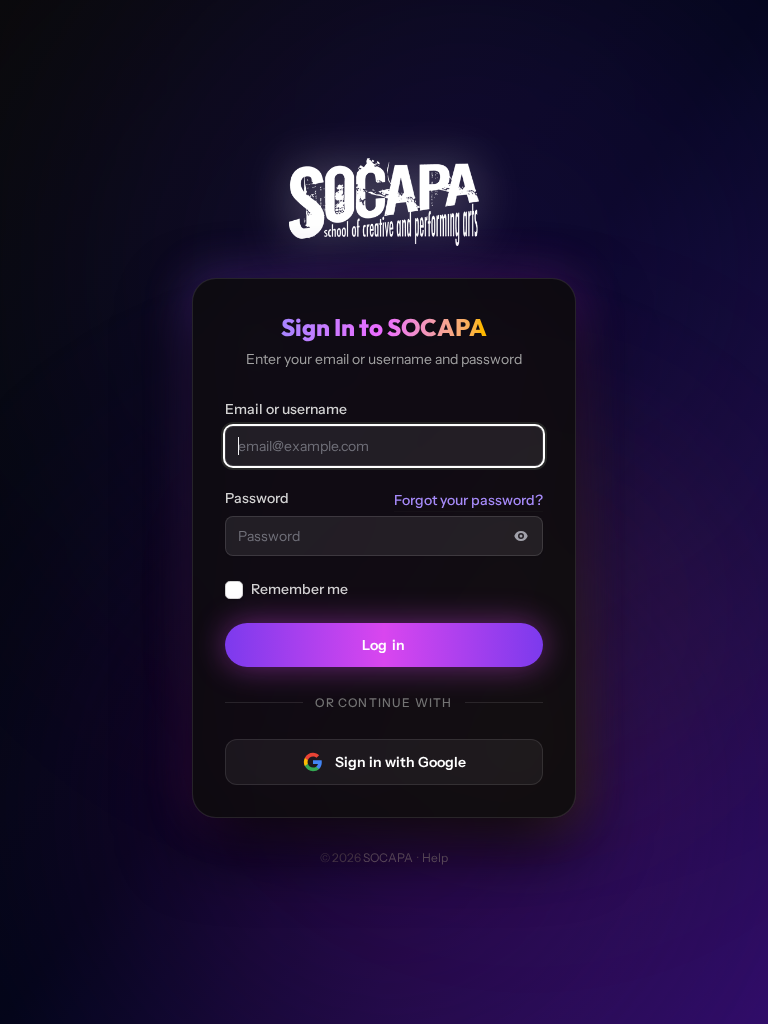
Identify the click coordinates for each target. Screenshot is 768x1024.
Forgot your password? (468, 500)
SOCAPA (388, 857)
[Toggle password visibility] (521, 536)
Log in (384, 645)
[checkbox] (234, 590)
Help (435, 857)
